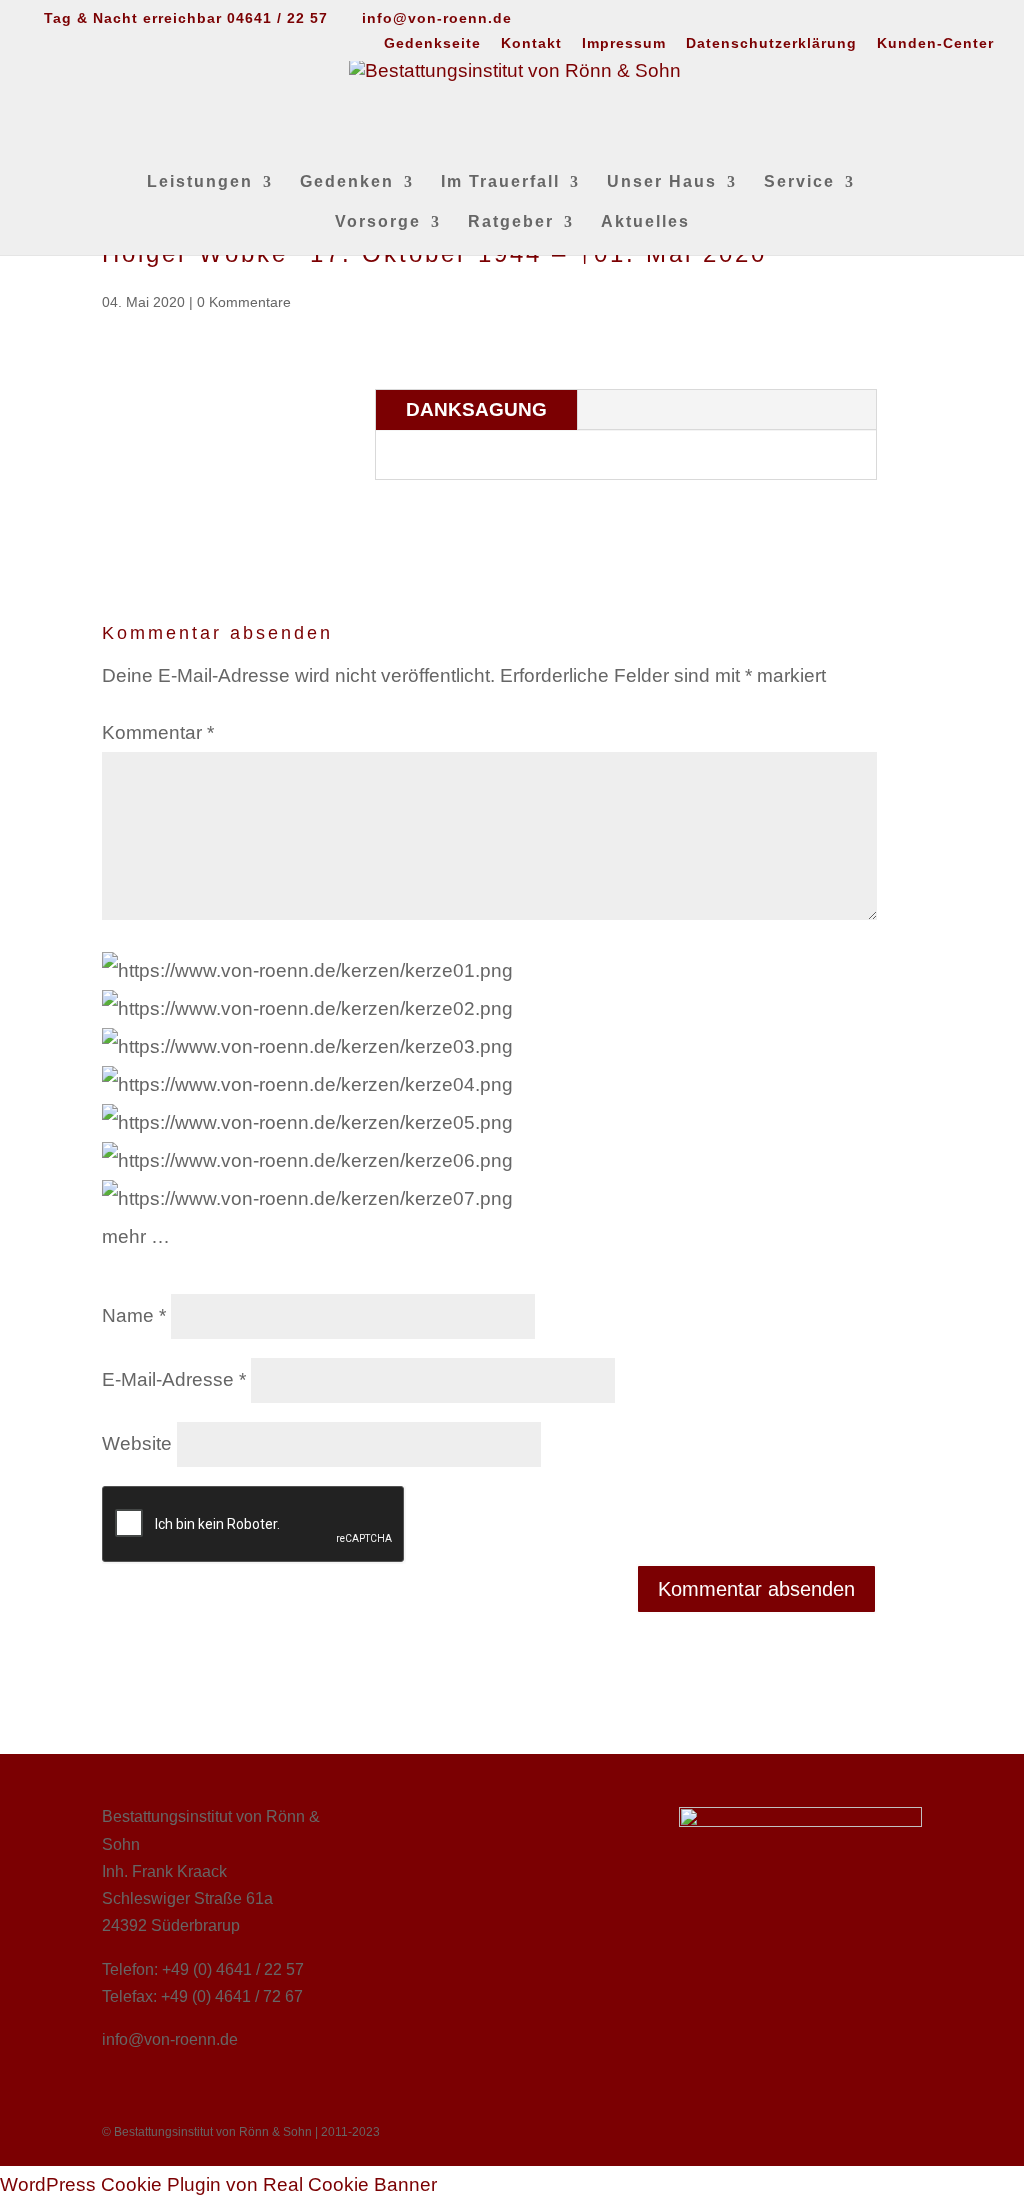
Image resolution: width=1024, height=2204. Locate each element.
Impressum (624, 43)
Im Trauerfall (500, 182)
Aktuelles (645, 222)
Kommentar (158, 732)
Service (799, 182)
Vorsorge (378, 222)
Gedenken (347, 182)
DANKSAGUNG (476, 409)
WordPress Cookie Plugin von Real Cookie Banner (218, 2184)
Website (137, 1443)
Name (134, 1315)
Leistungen (200, 182)
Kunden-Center (935, 43)
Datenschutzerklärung (771, 43)
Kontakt (531, 43)
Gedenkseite (432, 43)
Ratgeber (511, 222)
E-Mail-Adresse (174, 1379)
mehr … (136, 1236)
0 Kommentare (244, 302)
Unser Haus (662, 182)
